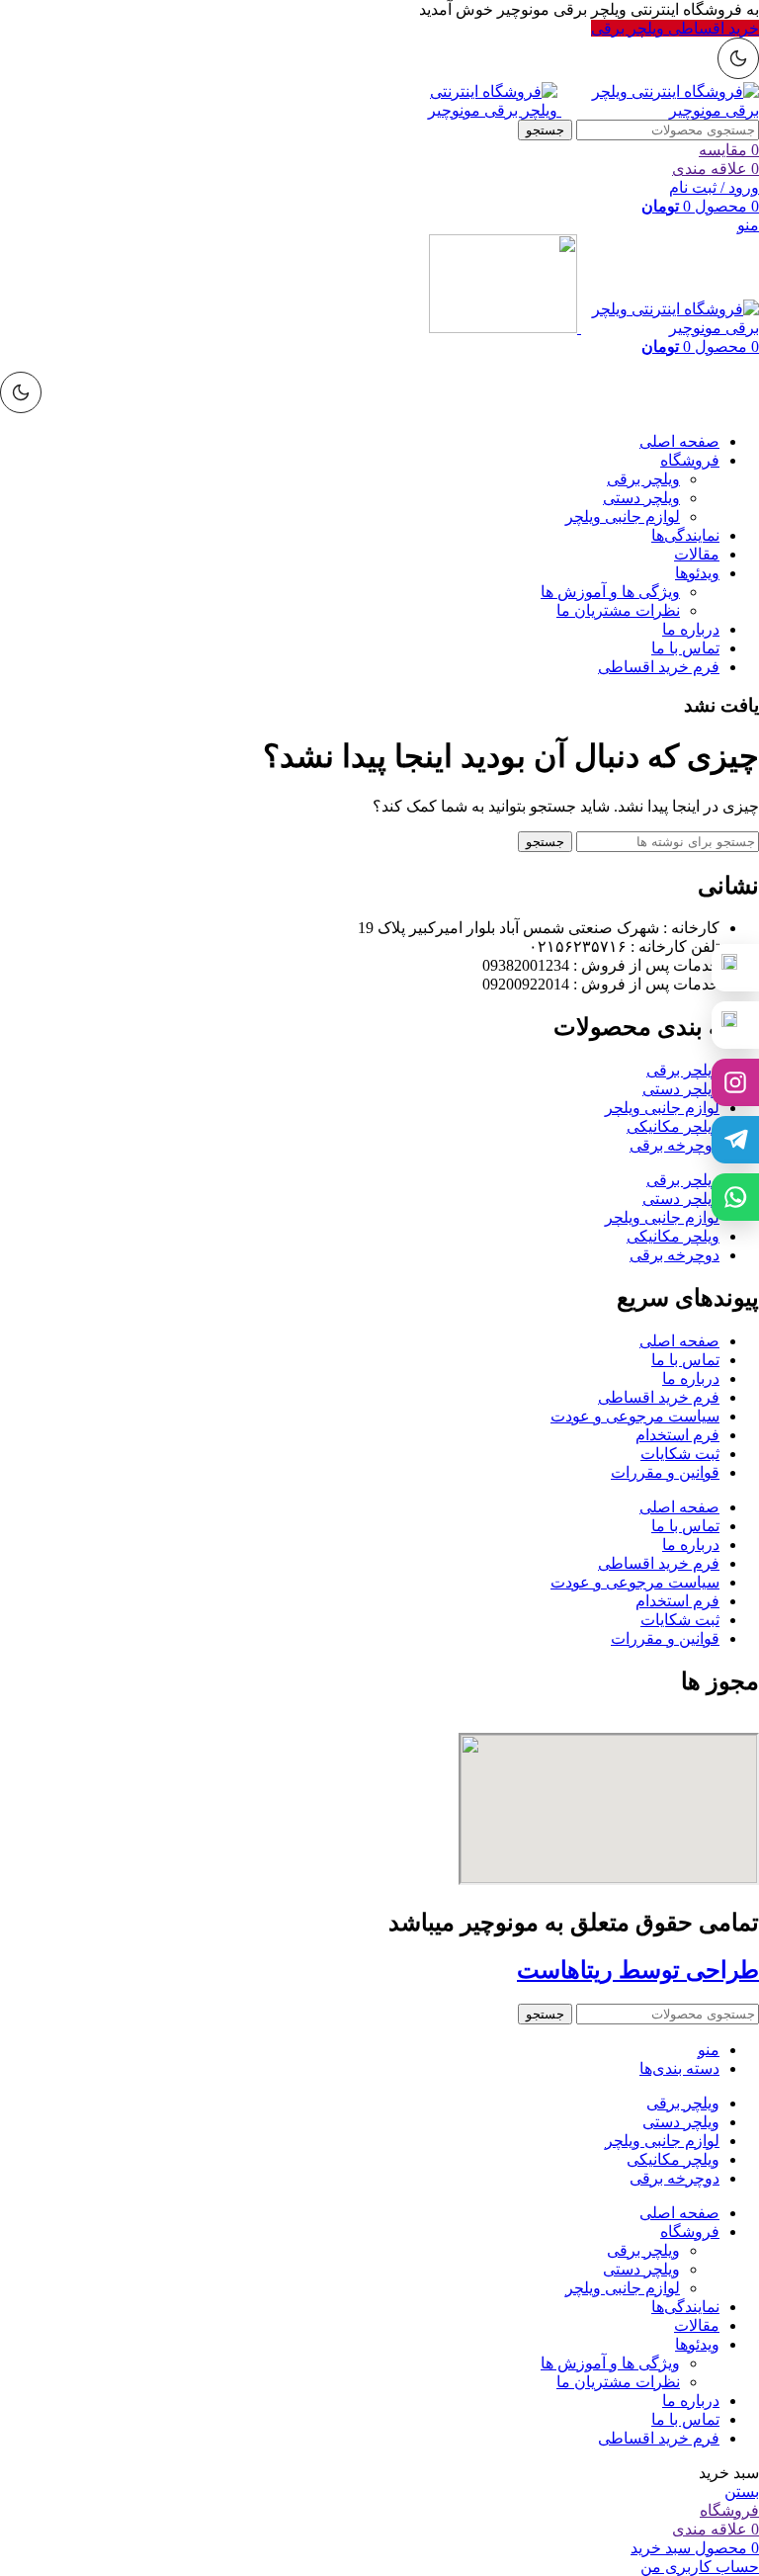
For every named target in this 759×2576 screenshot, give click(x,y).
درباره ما (691, 1378)
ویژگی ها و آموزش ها (610, 592)
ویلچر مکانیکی (673, 1126)
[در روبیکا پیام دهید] (735, 968)
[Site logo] (658, 110)
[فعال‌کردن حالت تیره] (738, 58)
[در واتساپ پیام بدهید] (735, 1197)
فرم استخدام (677, 1435)
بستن (742, 2491)
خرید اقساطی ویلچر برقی (675, 28)
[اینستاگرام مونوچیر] (735, 1082)
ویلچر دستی (641, 498)
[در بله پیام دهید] (735, 1025)
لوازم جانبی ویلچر (623, 516)
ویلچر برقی (643, 479)
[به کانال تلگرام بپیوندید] (735, 1140)
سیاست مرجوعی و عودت (635, 1416)
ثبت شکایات (680, 1454)
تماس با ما (685, 1360)
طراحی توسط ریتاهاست (638, 1970)
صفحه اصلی (679, 1341)
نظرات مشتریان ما (618, 610)
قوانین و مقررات (665, 1472)
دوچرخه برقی (675, 1145)
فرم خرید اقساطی (659, 1397)
